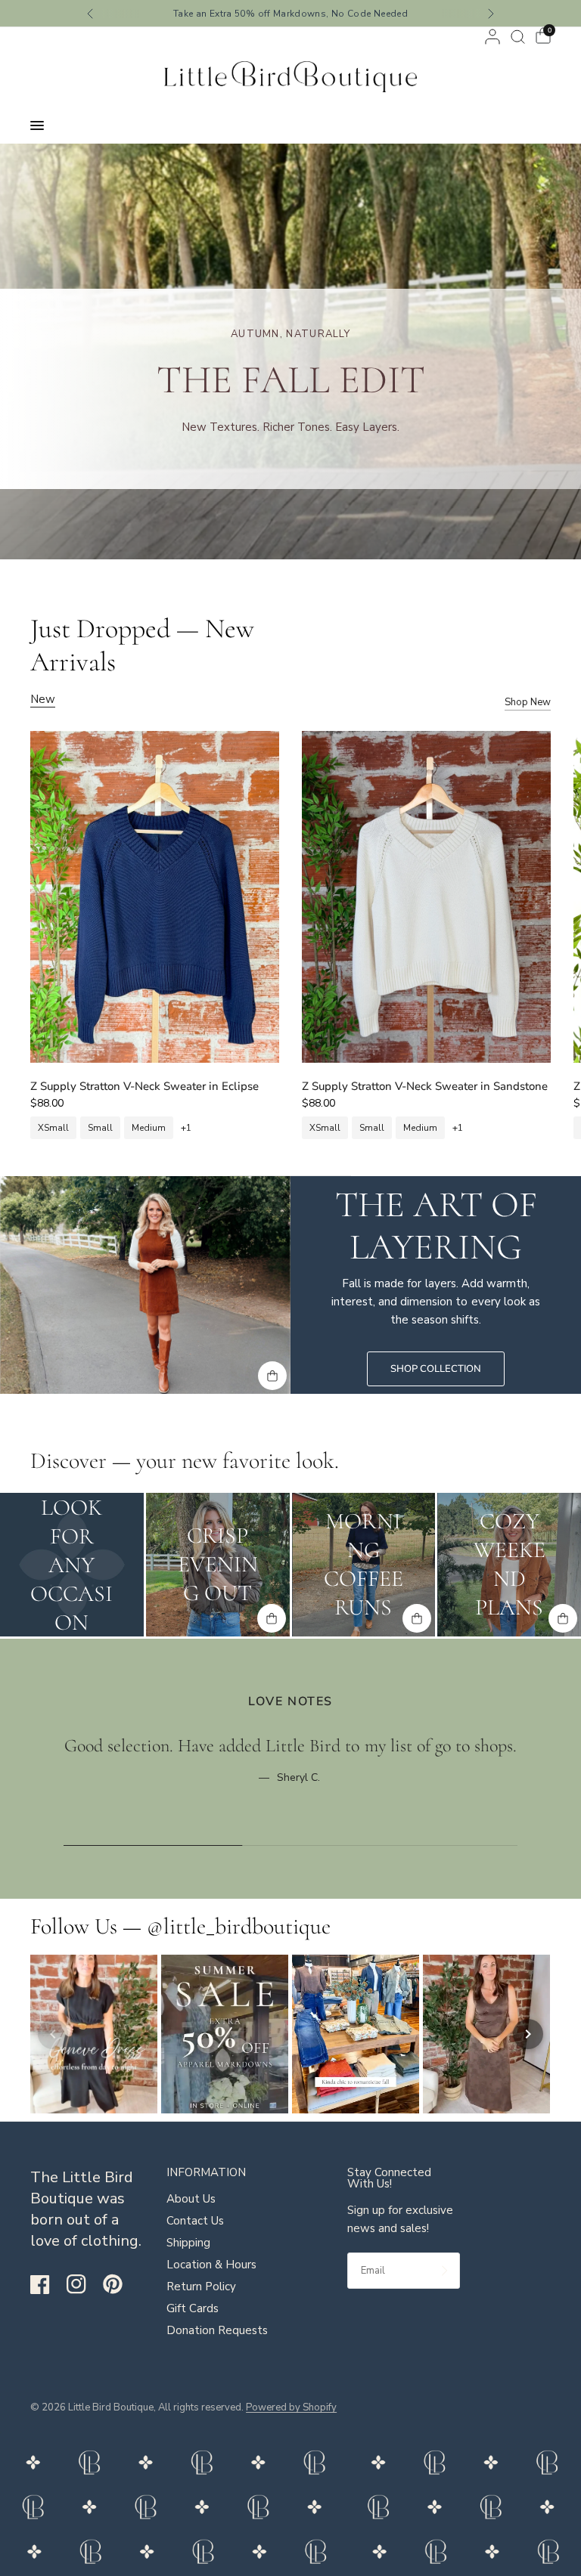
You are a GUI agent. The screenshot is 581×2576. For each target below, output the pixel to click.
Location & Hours (211, 2265)
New (43, 700)
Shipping (188, 2243)
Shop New (528, 703)
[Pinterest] (120, 2283)
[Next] (528, 2034)
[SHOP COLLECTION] (436, 1369)
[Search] (518, 37)
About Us (191, 2199)
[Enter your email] (445, 2271)
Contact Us (195, 2221)
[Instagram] (83, 2284)
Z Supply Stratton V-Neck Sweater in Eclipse (144, 1086)
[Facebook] (47, 2284)
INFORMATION (206, 2173)
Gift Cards (193, 2308)
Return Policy (201, 2287)
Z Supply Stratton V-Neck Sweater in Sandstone (425, 1086)
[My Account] (492, 37)
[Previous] (53, 2034)
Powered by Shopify (291, 2407)
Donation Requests (217, 2330)
